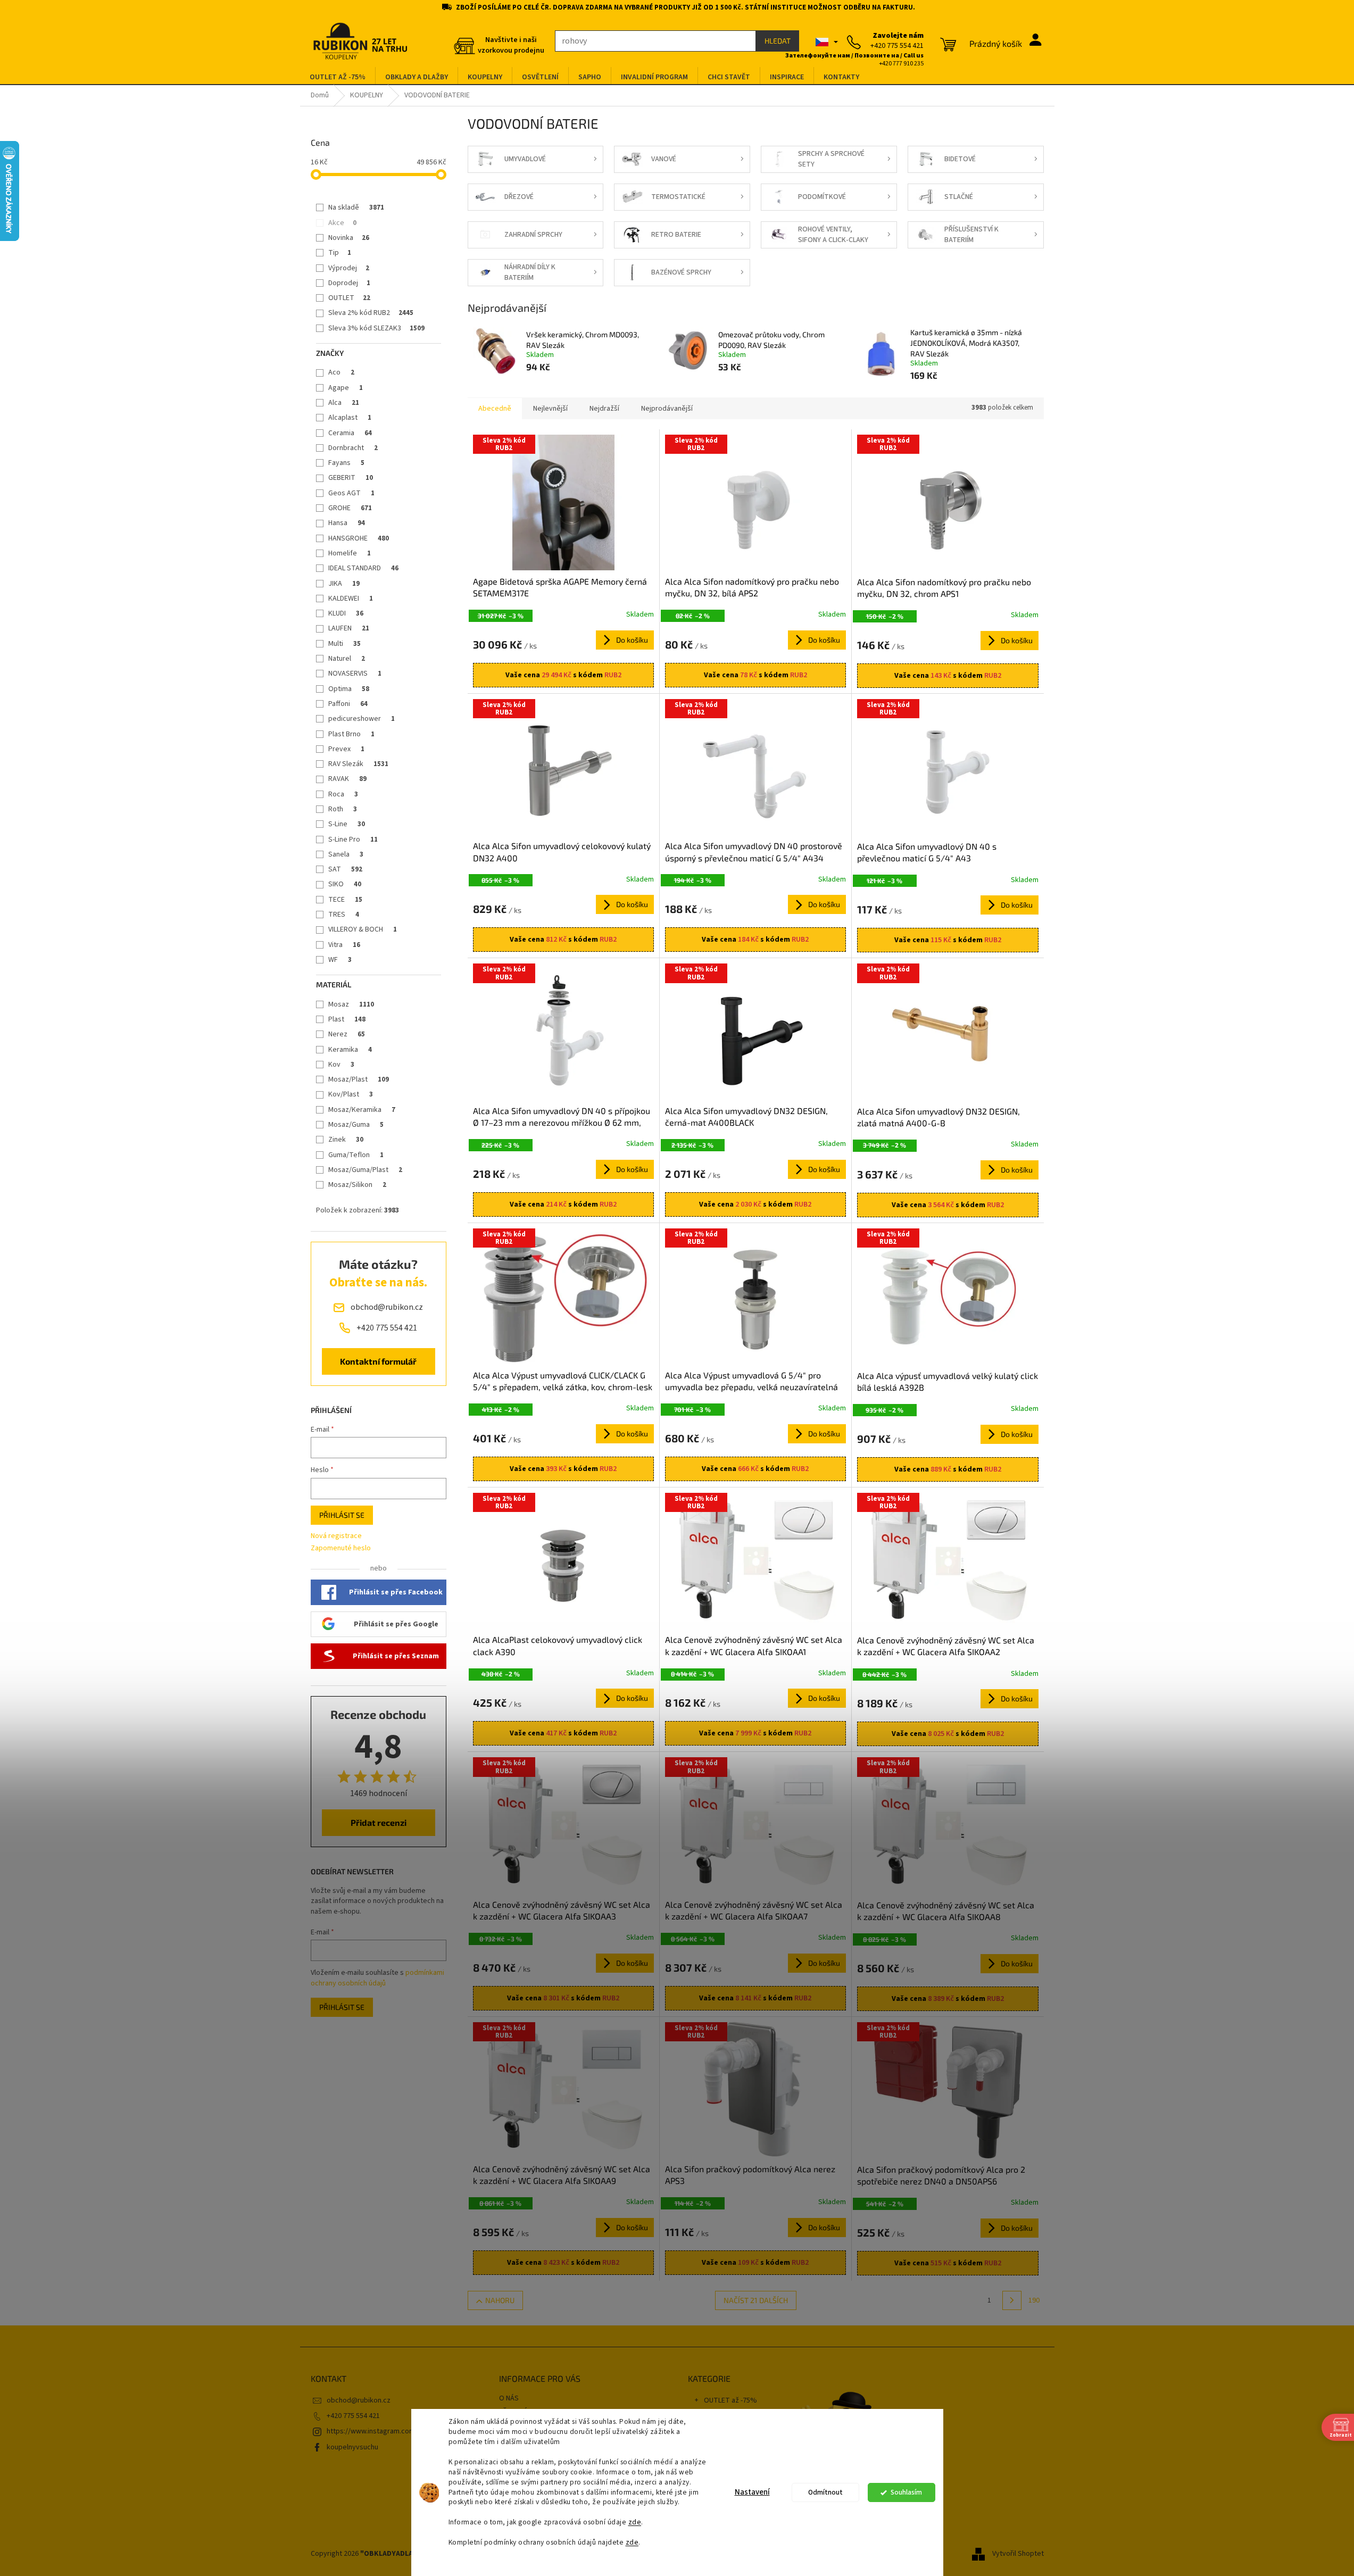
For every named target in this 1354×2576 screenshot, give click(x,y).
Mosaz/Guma (356, 1125)
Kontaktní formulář (378, 1361)
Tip (340, 253)
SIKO (345, 884)
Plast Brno (351, 734)
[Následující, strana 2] (1012, 2300)
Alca (344, 403)
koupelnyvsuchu (352, 2447)
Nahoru (500, 2300)
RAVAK (347, 779)
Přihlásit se (342, 1515)
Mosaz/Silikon (357, 1185)
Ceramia (350, 433)
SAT (345, 869)
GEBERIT (351, 478)
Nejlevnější (550, 409)
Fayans (346, 463)
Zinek (346, 1140)
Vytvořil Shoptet (1018, 2554)
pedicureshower (362, 719)
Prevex (346, 749)
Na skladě (356, 207)
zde (635, 2522)
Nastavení (752, 2492)
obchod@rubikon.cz (359, 2400)
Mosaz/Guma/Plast (365, 1170)
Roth (343, 809)
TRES (344, 915)
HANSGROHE (359, 538)
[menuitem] (338, 77)
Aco (341, 372)
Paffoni (348, 704)
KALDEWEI (351, 599)
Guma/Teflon (356, 1155)
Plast (347, 1019)
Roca (343, 794)
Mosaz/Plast (359, 1079)
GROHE (350, 508)
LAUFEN (349, 628)
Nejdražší (604, 409)
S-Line (347, 824)
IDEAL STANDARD (363, 568)
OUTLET (349, 298)
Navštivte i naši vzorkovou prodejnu (511, 45)
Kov (341, 1065)
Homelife (350, 553)
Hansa (347, 523)
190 (1034, 2300)
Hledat (778, 41)
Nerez (347, 1034)
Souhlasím (906, 2492)
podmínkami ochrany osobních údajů (377, 1978)
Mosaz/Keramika (362, 1110)
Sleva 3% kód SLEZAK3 (376, 328)
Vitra (344, 945)
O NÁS (509, 2398)
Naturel (347, 659)
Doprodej (349, 283)
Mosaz (351, 1004)
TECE (345, 900)
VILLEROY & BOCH (363, 929)
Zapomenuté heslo (341, 1548)
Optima (349, 689)
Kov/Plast (351, 1094)
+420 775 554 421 (353, 2416)
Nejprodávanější (667, 409)
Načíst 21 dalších (756, 2300)
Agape (346, 388)
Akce (342, 223)
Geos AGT (351, 493)
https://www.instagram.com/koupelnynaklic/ (397, 2431)
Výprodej (349, 268)
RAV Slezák (358, 764)
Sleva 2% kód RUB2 (371, 313)
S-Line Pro (353, 840)
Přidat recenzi (379, 1822)
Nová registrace (336, 1536)
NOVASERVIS (355, 674)
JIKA (344, 584)
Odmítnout (825, 2492)
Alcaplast (350, 418)
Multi (344, 644)
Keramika (350, 1050)
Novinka (349, 238)
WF (340, 960)
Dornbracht (353, 448)
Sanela (346, 854)
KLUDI (346, 613)
